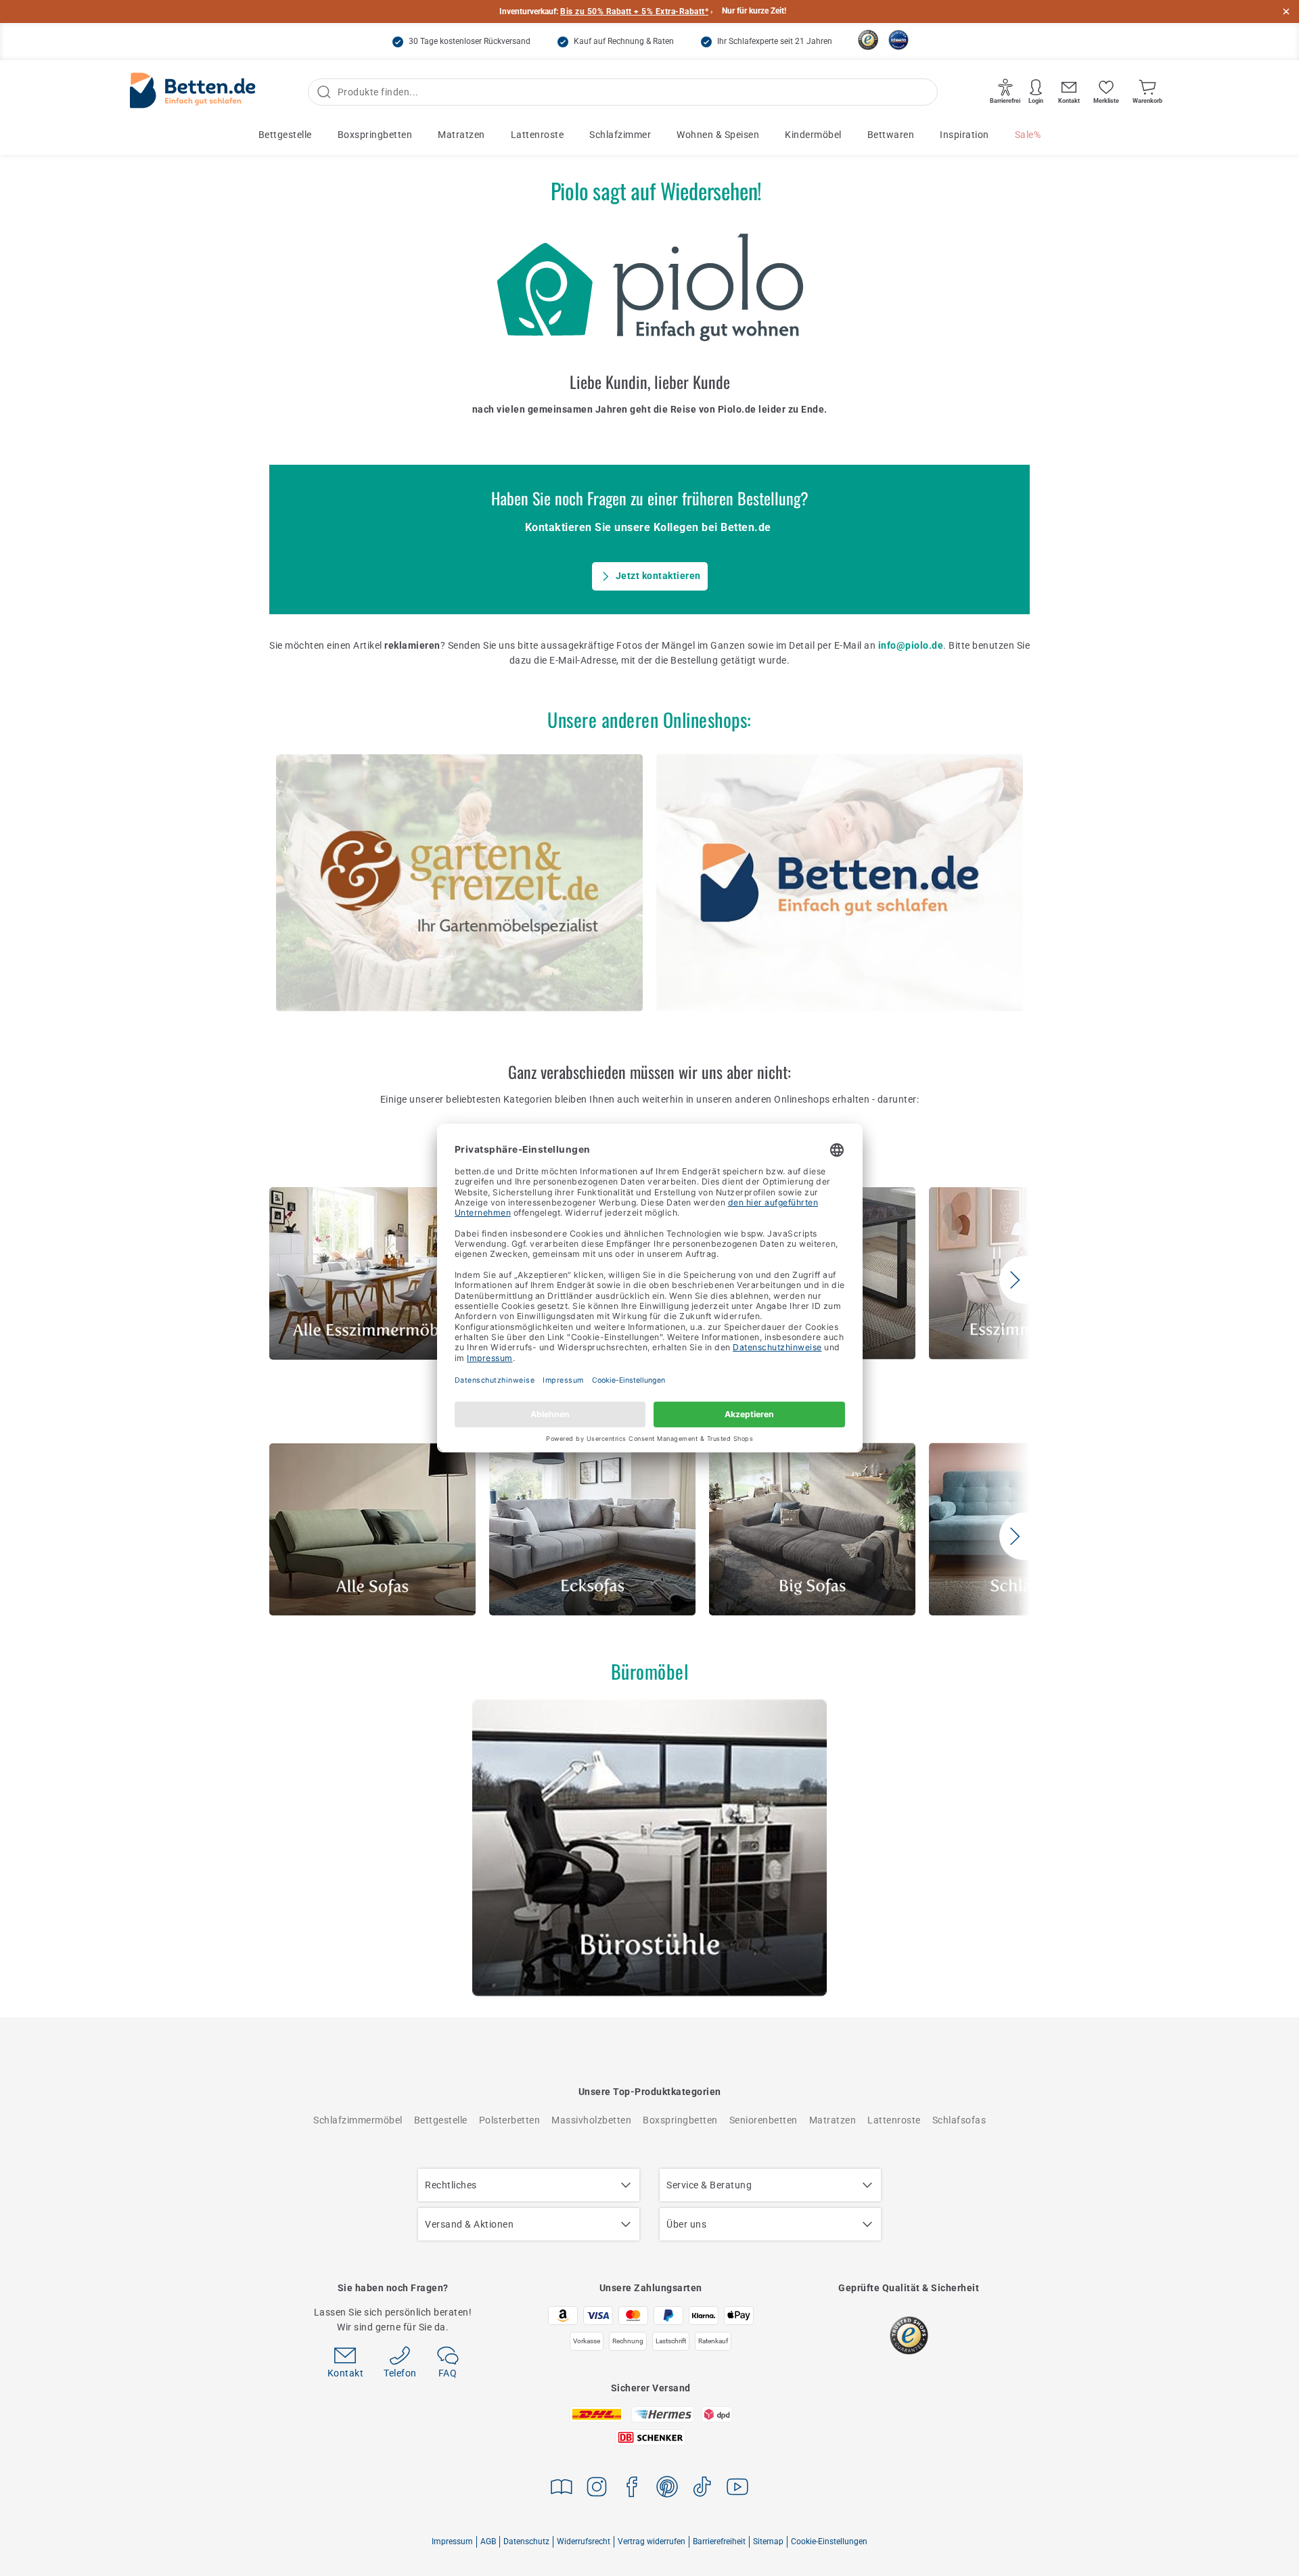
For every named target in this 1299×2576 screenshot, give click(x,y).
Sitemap (768, 2541)
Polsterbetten (510, 2120)
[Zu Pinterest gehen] (667, 2489)
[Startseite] (193, 92)
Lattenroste (538, 135)
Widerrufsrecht (584, 2541)
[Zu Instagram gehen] (597, 2489)
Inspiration (964, 135)
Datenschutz (526, 2541)
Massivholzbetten (591, 2120)
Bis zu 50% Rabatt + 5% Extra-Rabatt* (634, 11)
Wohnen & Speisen (718, 135)
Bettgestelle (285, 135)
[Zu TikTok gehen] (702, 2489)
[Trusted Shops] (868, 40)
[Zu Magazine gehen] (562, 2489)
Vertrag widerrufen (652, 2541)
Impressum (452, 2541)
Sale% (1028, 135)
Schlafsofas (959, 2120)
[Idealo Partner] (898, 40)
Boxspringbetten (375, 135)
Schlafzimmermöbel (358, 2120)
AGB (488, 2541)
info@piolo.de (911, 645)
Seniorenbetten (764, 2120)
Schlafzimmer (620, 135)
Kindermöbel (813, 135)
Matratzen (461, 135)
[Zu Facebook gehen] (632, 2489)
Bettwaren (891, 135)
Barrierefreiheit (719, 2541)
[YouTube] (737, 2489)
